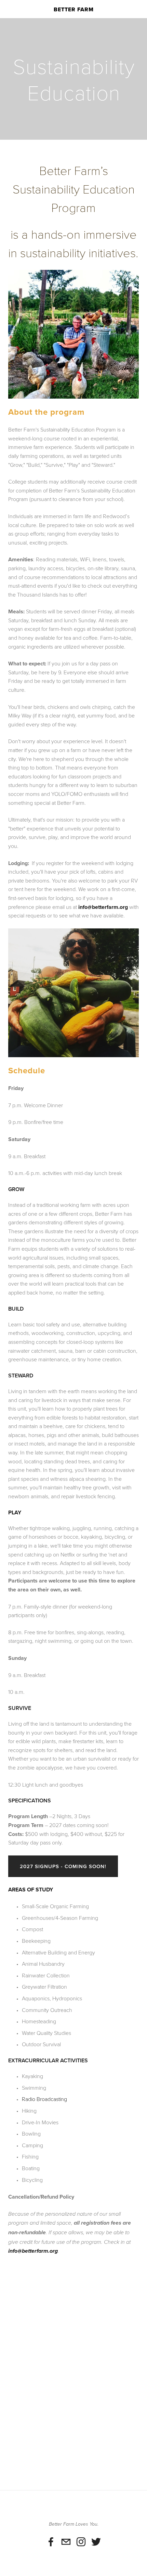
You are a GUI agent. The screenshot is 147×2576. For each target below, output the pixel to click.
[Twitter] (96, 2542)
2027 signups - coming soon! (63, 1866)
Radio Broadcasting (44, 2099)
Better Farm (74, 9)
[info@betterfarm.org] (66, 2542)
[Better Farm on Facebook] (51, 2542)
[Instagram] (81, 2542)
